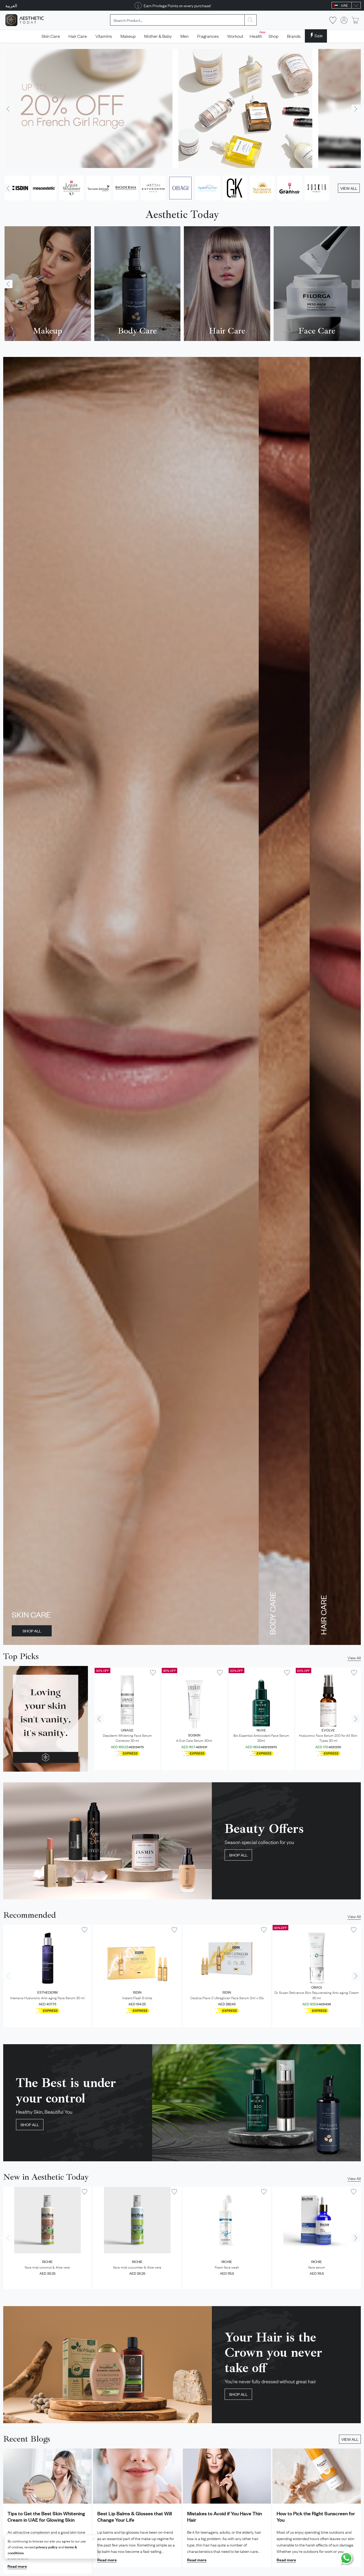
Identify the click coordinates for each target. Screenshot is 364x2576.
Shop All (32, 1631)
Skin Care (51, 36)
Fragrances (208, 36)
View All (354, 1657)
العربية (11, 5)
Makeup (128, 36)
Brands (294, 36)
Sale (319, 35)
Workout (235, 36)
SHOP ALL (30, 2124)
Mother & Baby (158, 36)
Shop (274, 36)
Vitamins (104, 36)
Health (257, 35)
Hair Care (78, 36)
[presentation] (8, 109)
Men (185, 36)
